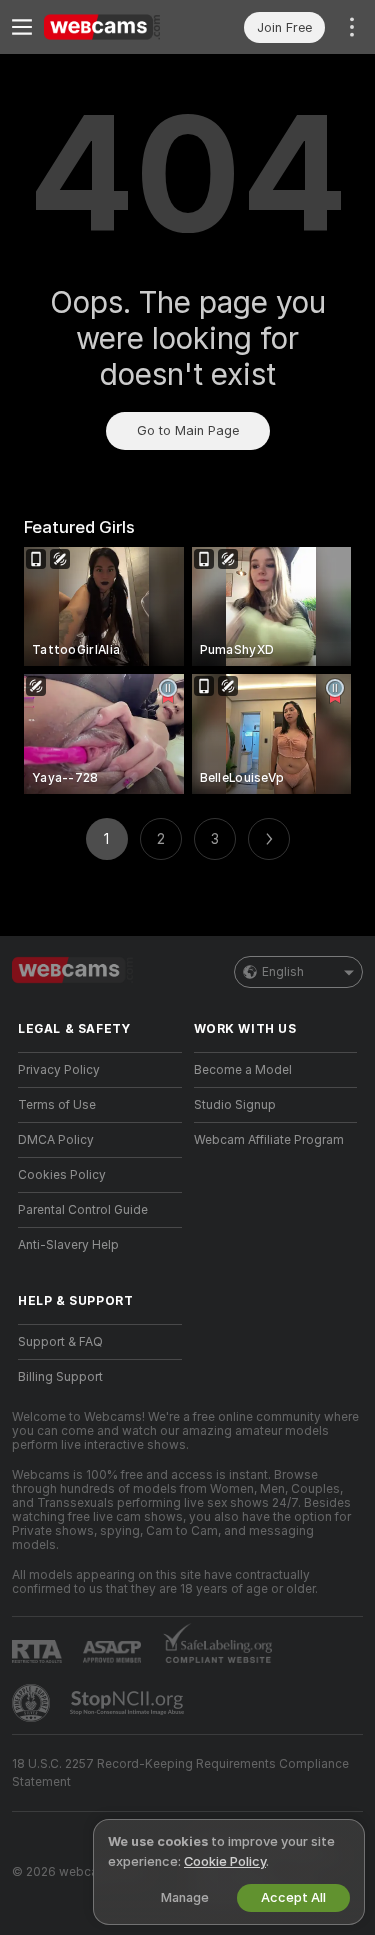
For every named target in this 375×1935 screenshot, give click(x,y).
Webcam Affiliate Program (269, 1140)
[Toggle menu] (22, 27)
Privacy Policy (59, 1070)
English (283, 972)
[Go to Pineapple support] (33, 1703)
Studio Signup (235, 1105)
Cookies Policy (62, 1175)
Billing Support (60, 1377)
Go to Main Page (188, 430)
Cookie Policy (225, 1861)
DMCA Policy (56, 1140)
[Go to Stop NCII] (129, 1703)
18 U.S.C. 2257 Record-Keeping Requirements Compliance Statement (180, 1773)
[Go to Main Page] (116, 27)
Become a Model (243, 1070)
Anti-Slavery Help (68, 1245)
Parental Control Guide (83, 1210)
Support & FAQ (60, 1342)
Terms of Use (57, 1105)
